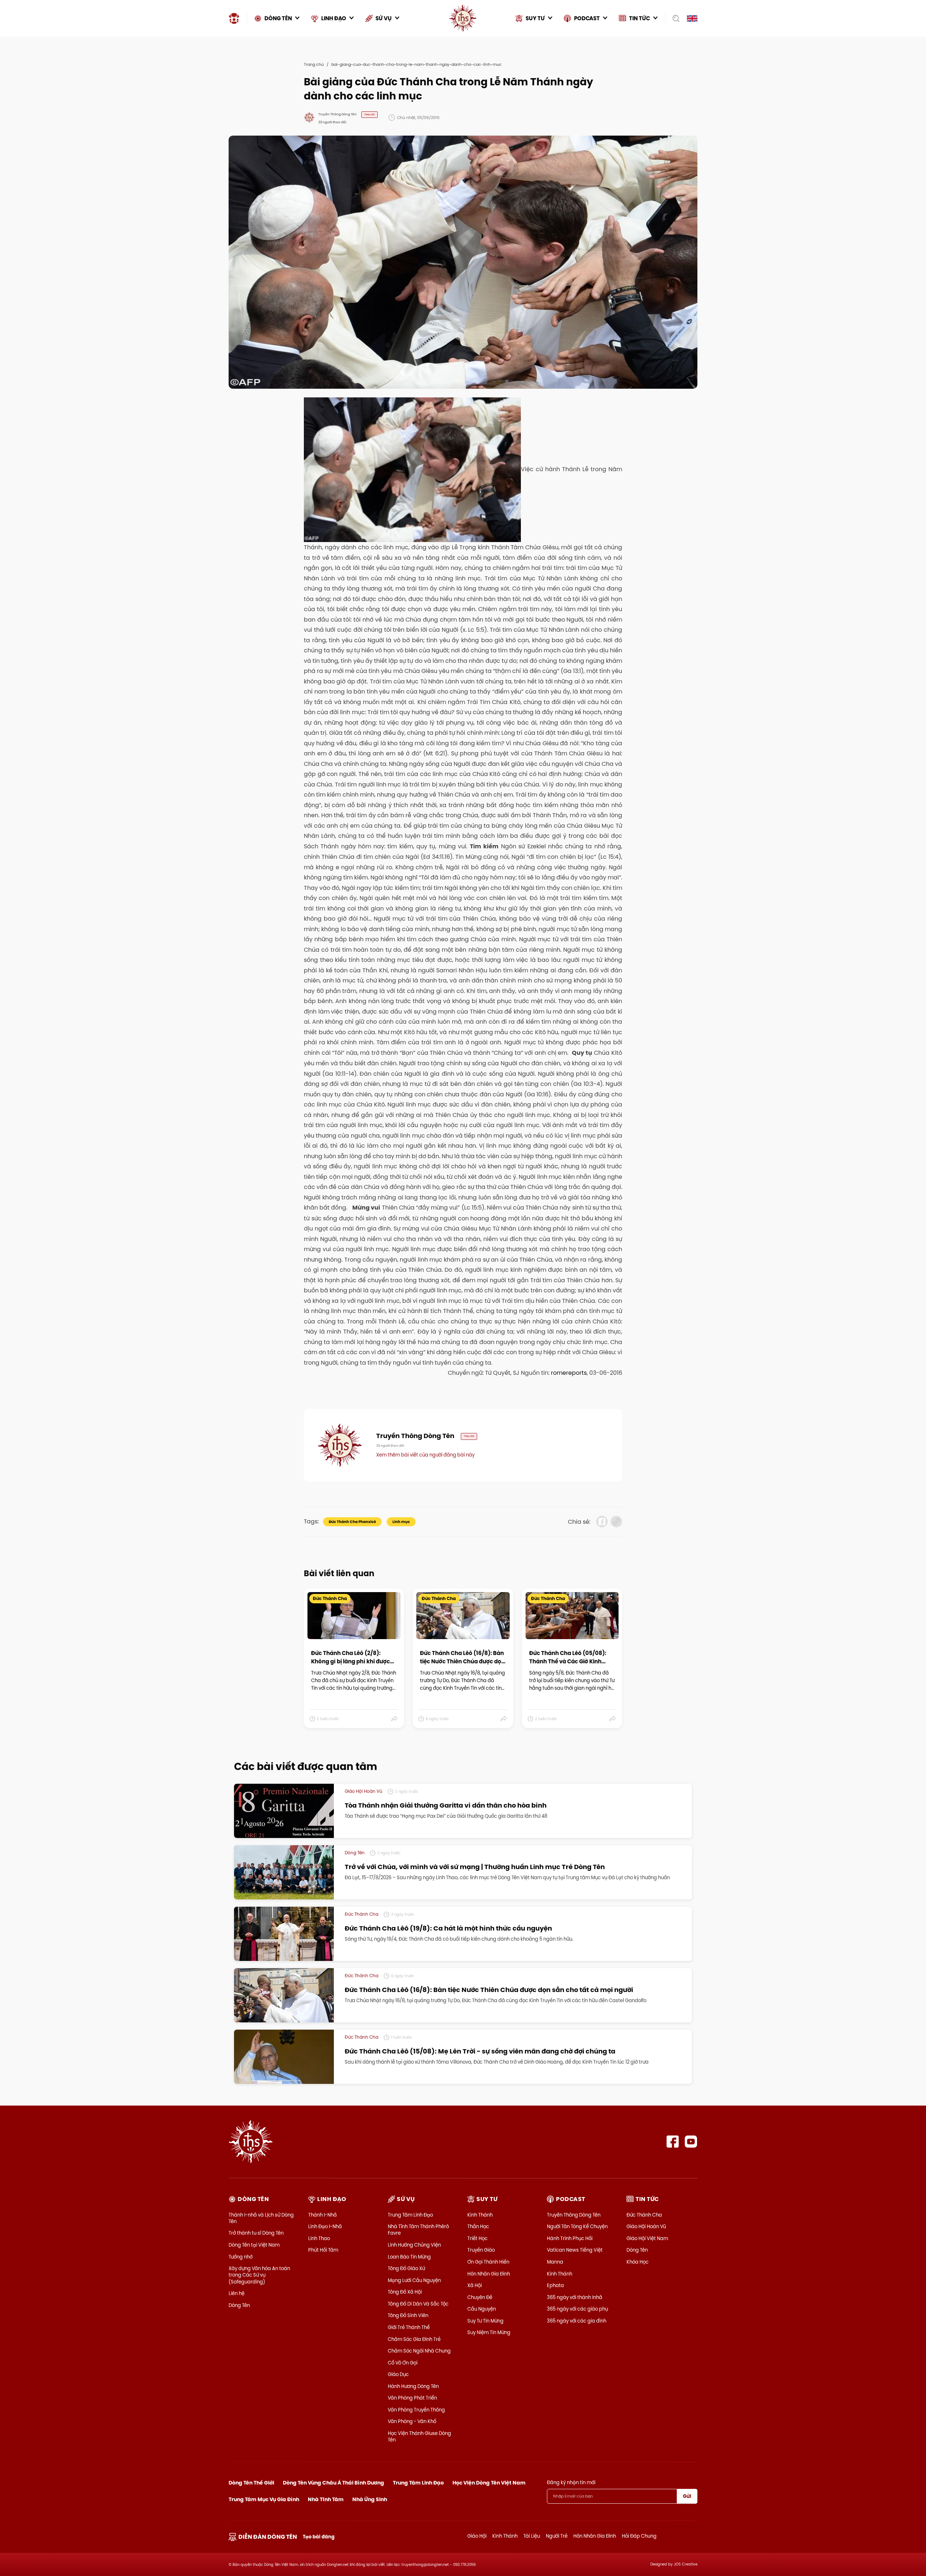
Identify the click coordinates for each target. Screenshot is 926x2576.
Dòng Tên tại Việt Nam (254, 2245)
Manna (555, 2262)
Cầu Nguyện (482, 2309)
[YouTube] (691, 2142)
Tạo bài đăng (319, 2537)
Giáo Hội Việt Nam (647, 2238)
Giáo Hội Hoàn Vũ (646, 2226)
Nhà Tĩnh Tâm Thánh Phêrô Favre (418, 2230)
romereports (569, 1373)
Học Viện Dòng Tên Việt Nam (489, 2483)
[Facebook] (673, 2142)
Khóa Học (638, 2262)
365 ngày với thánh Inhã (575, 2297)
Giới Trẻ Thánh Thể (409, 2327)
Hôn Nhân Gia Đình (489, 2274)
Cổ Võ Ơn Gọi (403, 2363)
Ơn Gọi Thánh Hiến (488, 2262)
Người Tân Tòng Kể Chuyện (577, 2226)
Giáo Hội (477, 2536)
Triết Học (477, 2238)
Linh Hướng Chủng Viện (414, 2245)
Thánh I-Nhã (322, 2215)
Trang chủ (314, 64)
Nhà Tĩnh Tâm (326, 2499)
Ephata (555, 2285)
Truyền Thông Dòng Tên (574, 2215)
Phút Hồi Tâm (323, 2250)
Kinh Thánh (480, 2215)
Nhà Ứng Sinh (370, 2499)
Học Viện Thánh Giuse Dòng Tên (419, 2436)
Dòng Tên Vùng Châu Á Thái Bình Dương (334, 2483)
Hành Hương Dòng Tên (413, 2386)
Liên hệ (237, 2293)
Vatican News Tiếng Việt (575, 2250)
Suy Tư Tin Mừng (485, 2321)
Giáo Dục (398, 2374)
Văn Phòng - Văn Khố (412, 2421)
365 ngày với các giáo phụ (577, 2309)
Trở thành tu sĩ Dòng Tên (256, 2233)
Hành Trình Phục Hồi (570, 2238)
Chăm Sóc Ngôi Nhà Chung (419, 2351)
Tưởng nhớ (241, 2257)
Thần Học (478, 2226)
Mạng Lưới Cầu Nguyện (414, 2280)
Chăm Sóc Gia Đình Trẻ (414, 2339)
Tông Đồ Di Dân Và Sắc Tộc (418, 2304)
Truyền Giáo (481, 2250)
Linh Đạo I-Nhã (325, 2226)
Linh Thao (319, 2238)
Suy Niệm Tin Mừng (489, 2332)
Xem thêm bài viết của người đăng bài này (425, 1455)
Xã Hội (475, 2285)
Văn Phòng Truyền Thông (416, 2410)
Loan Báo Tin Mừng (409, 2257)
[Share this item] (395, 1719)
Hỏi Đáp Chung (639, 2536)
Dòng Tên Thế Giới (251, 2483)
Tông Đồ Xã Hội (405, 2292)
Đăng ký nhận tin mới (571, 2482)
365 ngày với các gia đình (577, 2321)
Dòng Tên (239, 2305)
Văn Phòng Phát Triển (412, 2398)
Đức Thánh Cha (644, 2215)
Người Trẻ (557, 2536)
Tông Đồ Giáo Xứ (406, 2268)
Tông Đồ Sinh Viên (408, 2315)
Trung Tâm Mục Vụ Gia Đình (264, 2499)
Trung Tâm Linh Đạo (410, 2215)
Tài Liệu (532, 2536)
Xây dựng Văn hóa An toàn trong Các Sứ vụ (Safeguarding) (259, 2275)
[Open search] (674, 18)
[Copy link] (616, 1522)
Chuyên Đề (480, 2297)
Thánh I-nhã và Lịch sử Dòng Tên (261, 2218)
